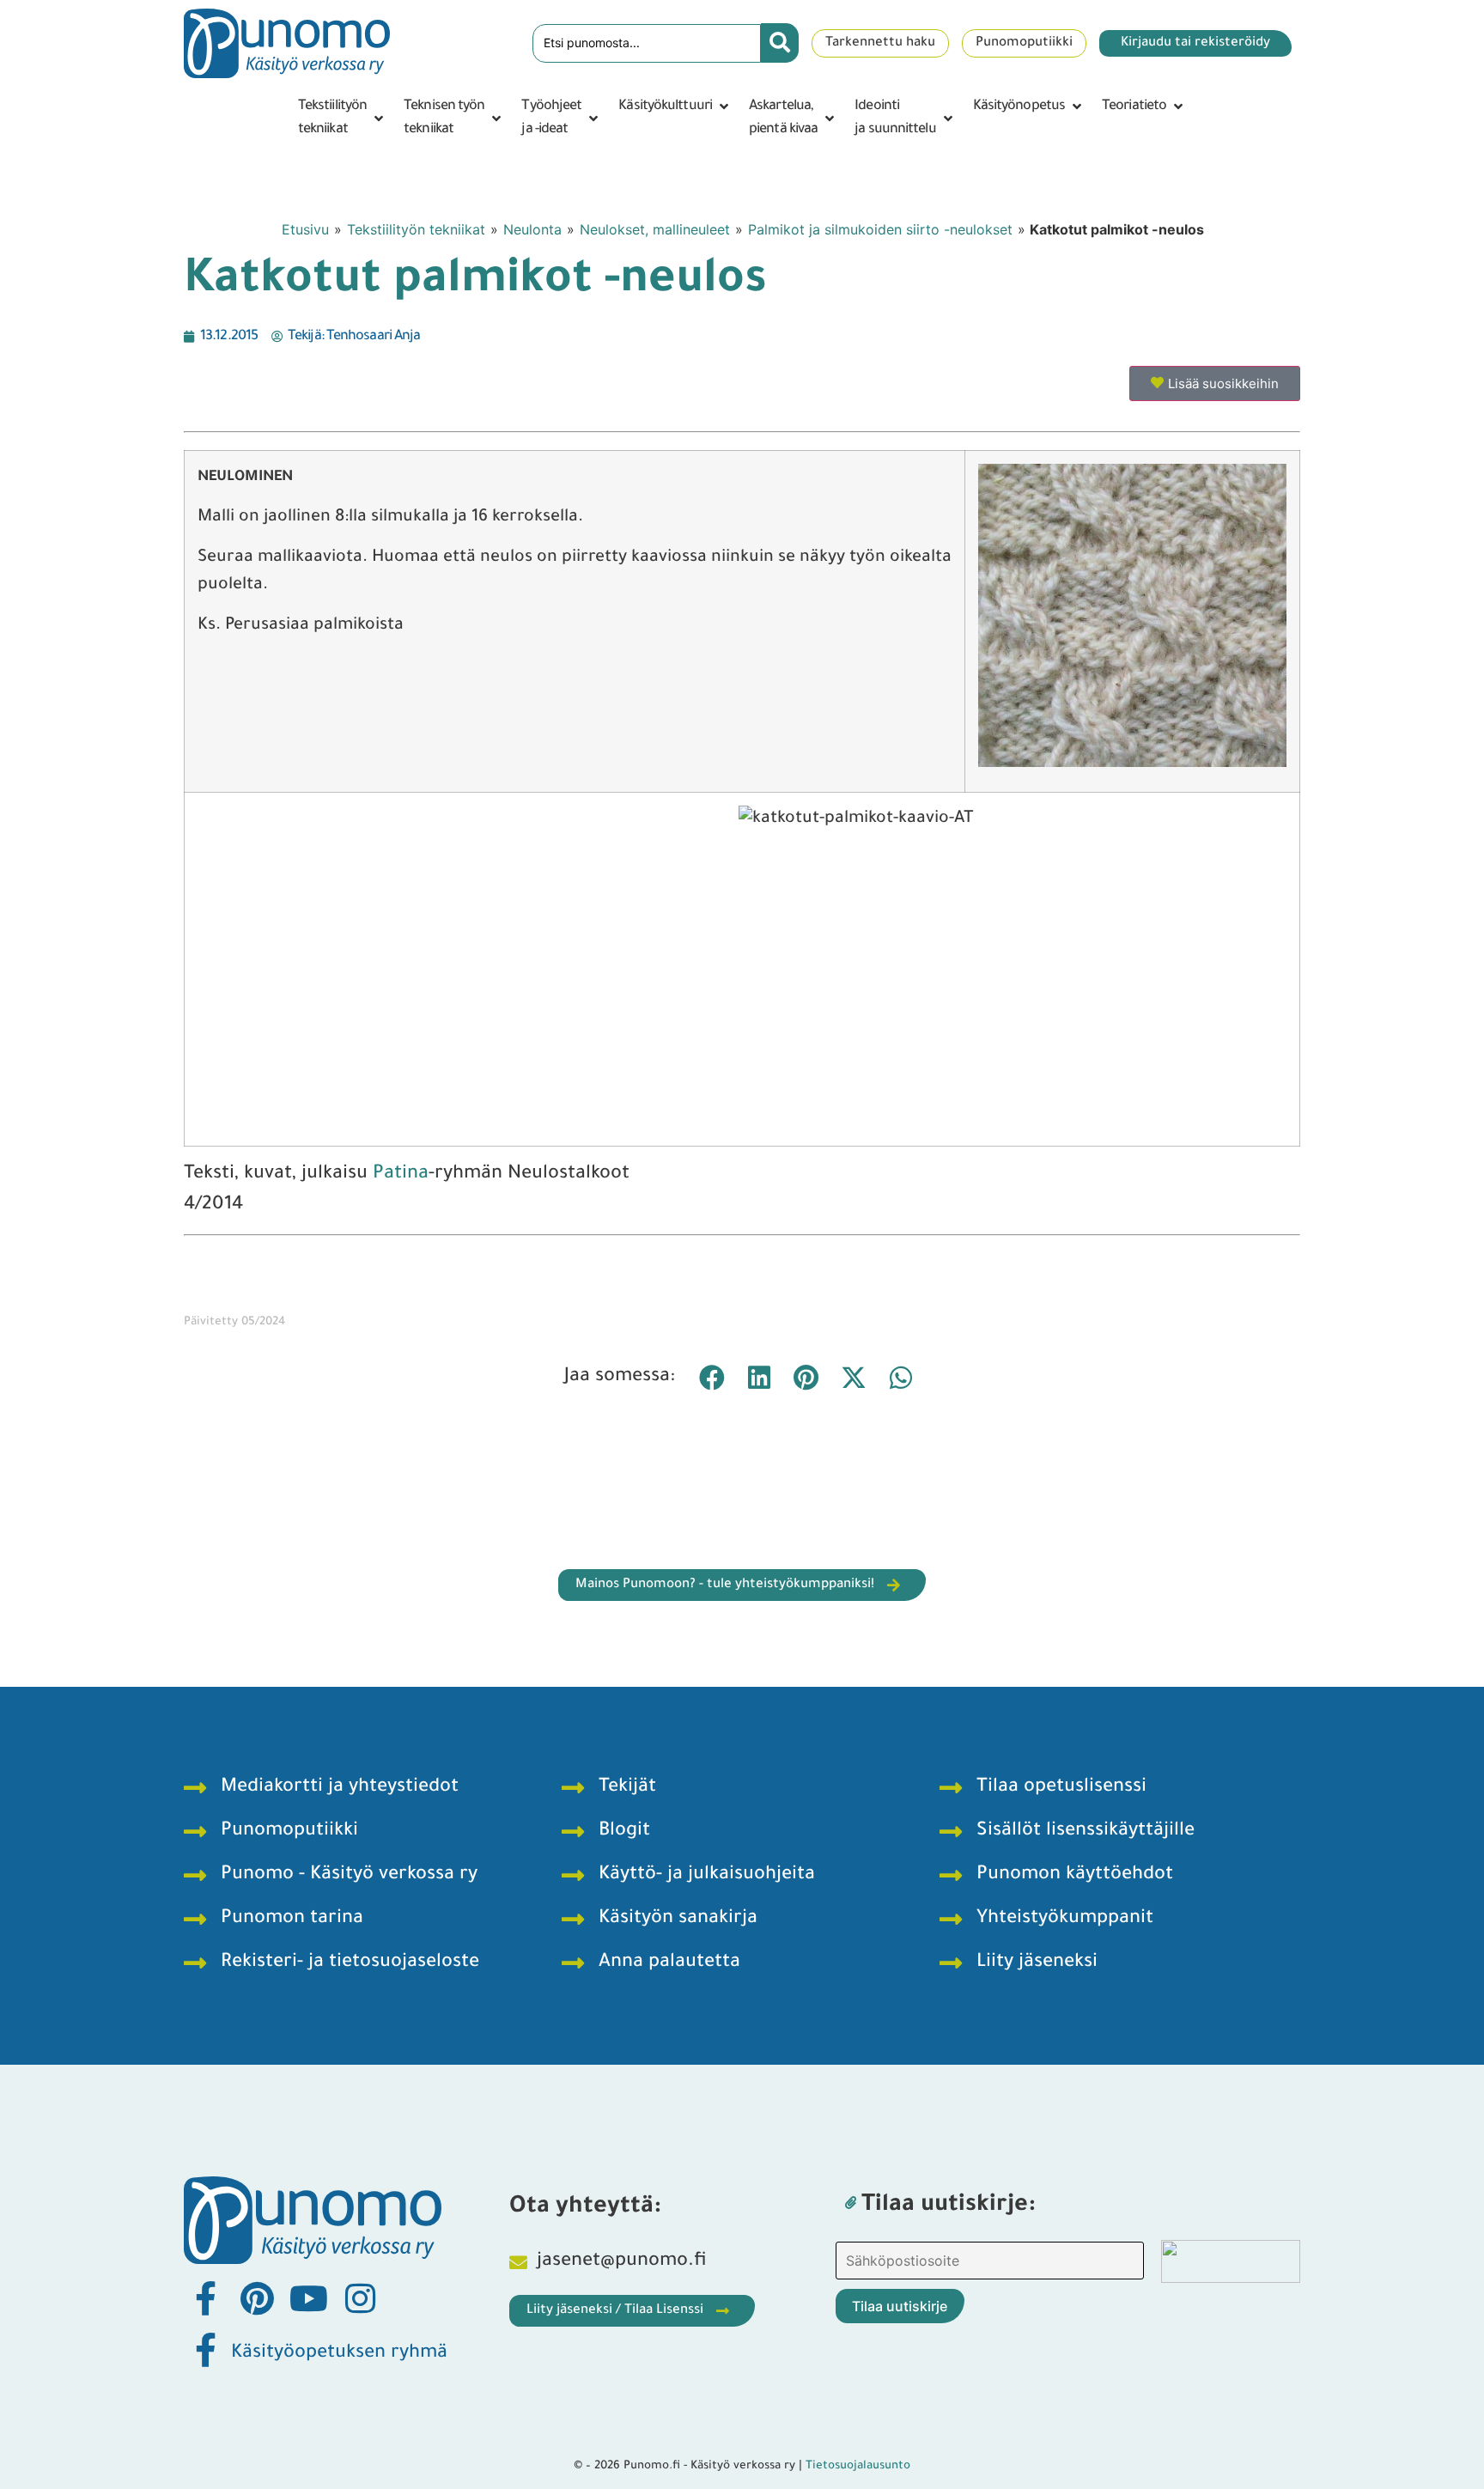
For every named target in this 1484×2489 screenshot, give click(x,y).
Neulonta (532, 229)
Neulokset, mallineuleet (655, 229)
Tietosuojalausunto (858, 2466)
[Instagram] (360, 2298)
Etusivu (305, 229)
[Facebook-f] (205, 2298)
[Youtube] (308, 2298)
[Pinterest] (257, 2298)
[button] (342, 119)
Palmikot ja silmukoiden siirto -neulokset (880, 229)
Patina (401, 1175)
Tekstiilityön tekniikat (416, 229)
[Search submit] (780, 43)
